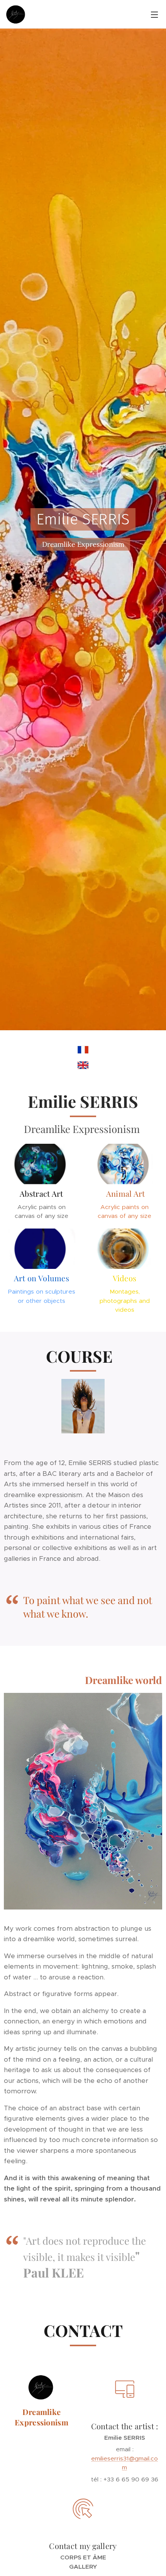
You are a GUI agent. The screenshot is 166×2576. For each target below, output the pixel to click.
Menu (154, 14)
